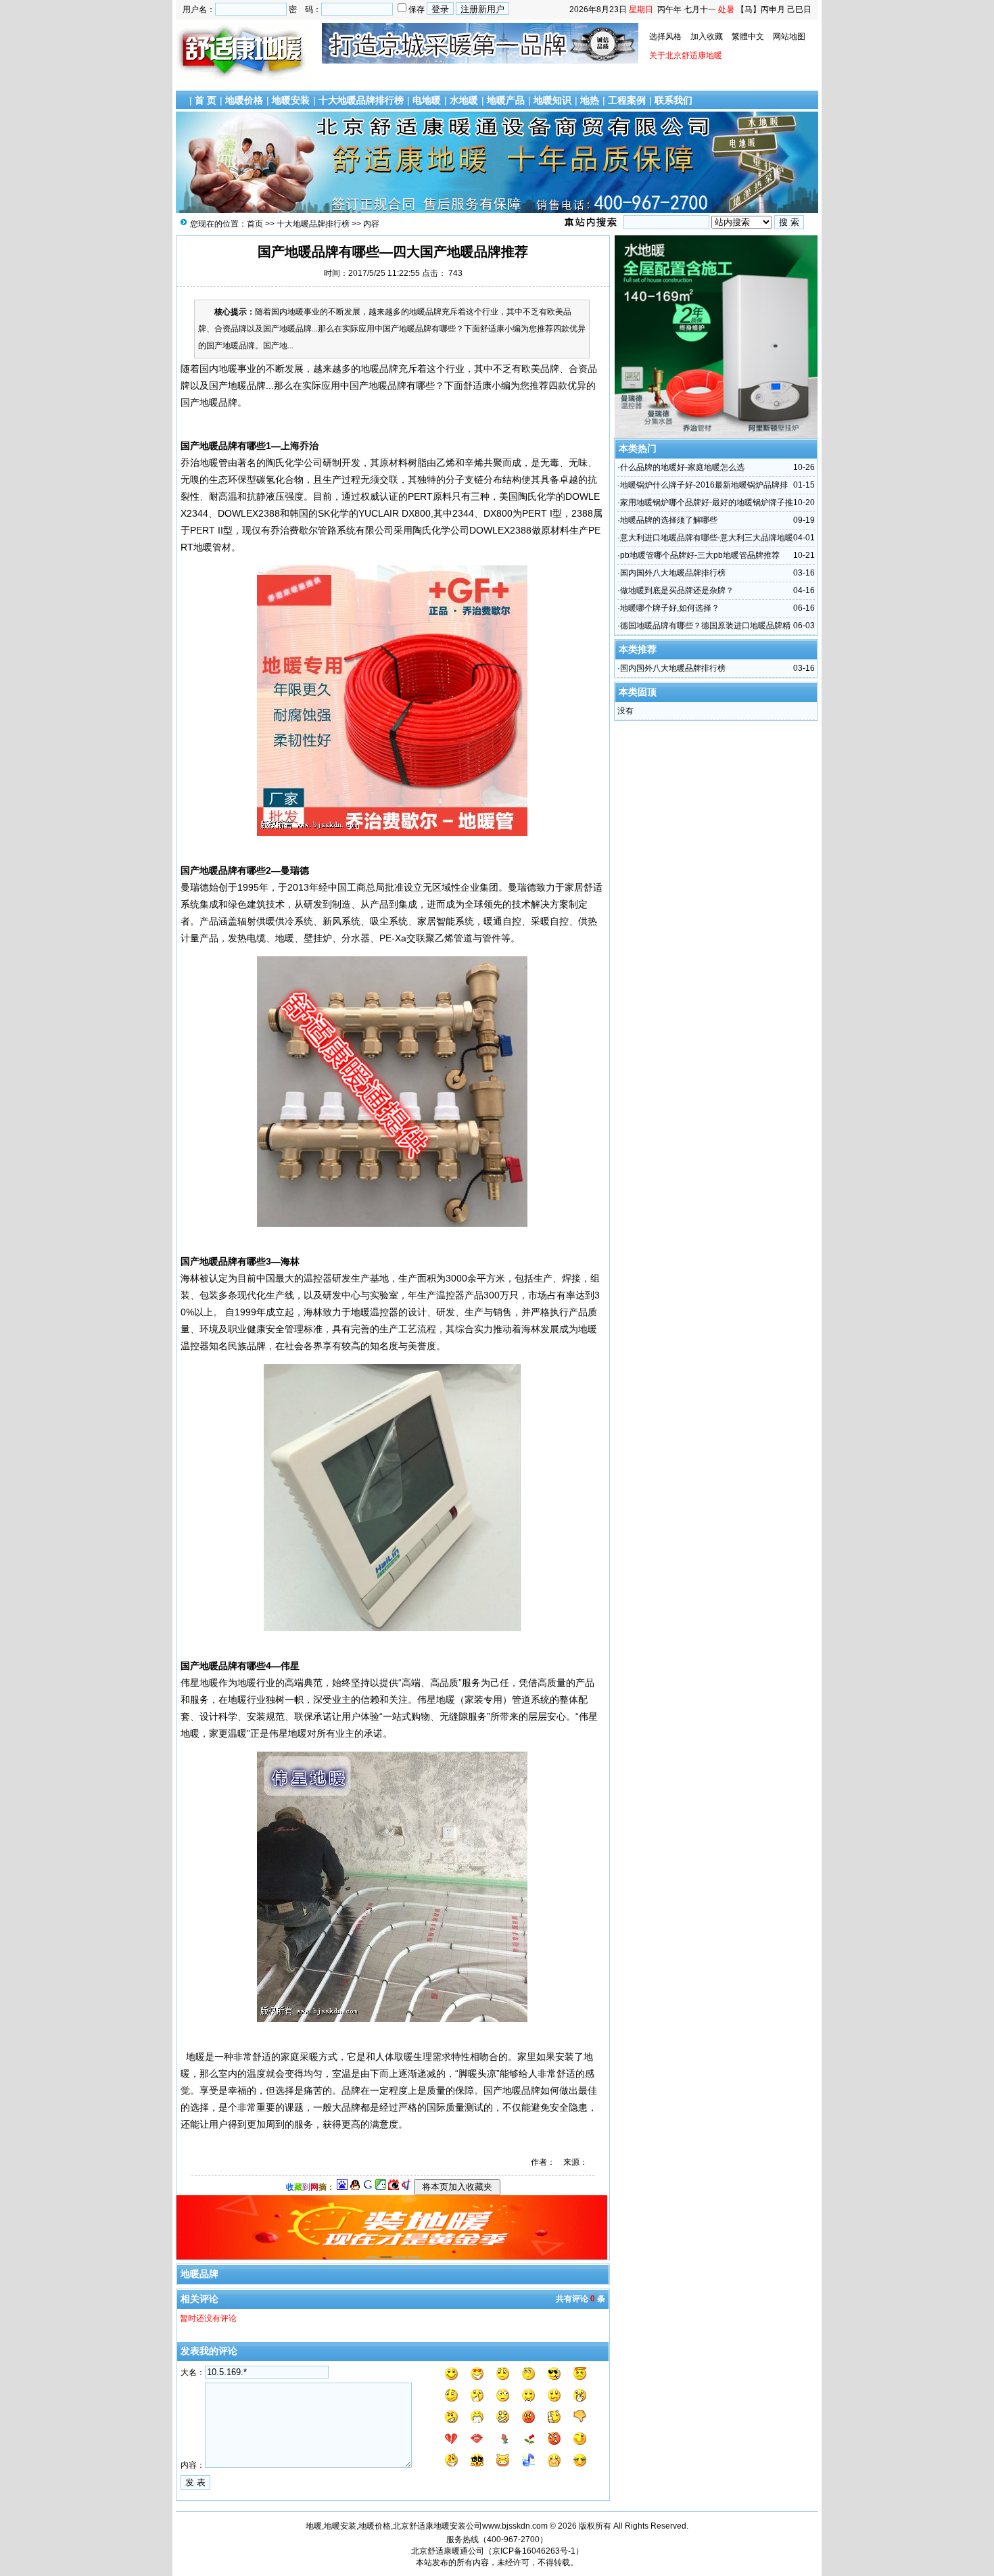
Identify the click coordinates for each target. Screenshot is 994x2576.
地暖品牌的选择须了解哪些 (669, 520)
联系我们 (673, 100)
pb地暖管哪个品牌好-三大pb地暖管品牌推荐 (700, 555)
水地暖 (464, 100)
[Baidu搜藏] (342, 2187)
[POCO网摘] (381, 2187)
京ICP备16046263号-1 (534, 2551)
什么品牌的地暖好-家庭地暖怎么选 (682, 467)
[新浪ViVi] (394, 2187)
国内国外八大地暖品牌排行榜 (673, 573)
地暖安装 (291, 100)
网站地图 (789, 37)
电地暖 (427, 100)
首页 (255, 224)
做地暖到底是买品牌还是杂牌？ (677, 590)
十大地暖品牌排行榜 (361, 100)
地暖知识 (552, 100)
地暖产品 (506, 100)
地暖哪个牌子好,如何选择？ (670, 608)
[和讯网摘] (406, 2187)
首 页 (206, 100)
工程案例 (627, 100)
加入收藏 (707, 37)
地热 (590, 100)
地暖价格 (244, 100)
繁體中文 (748, 37)
